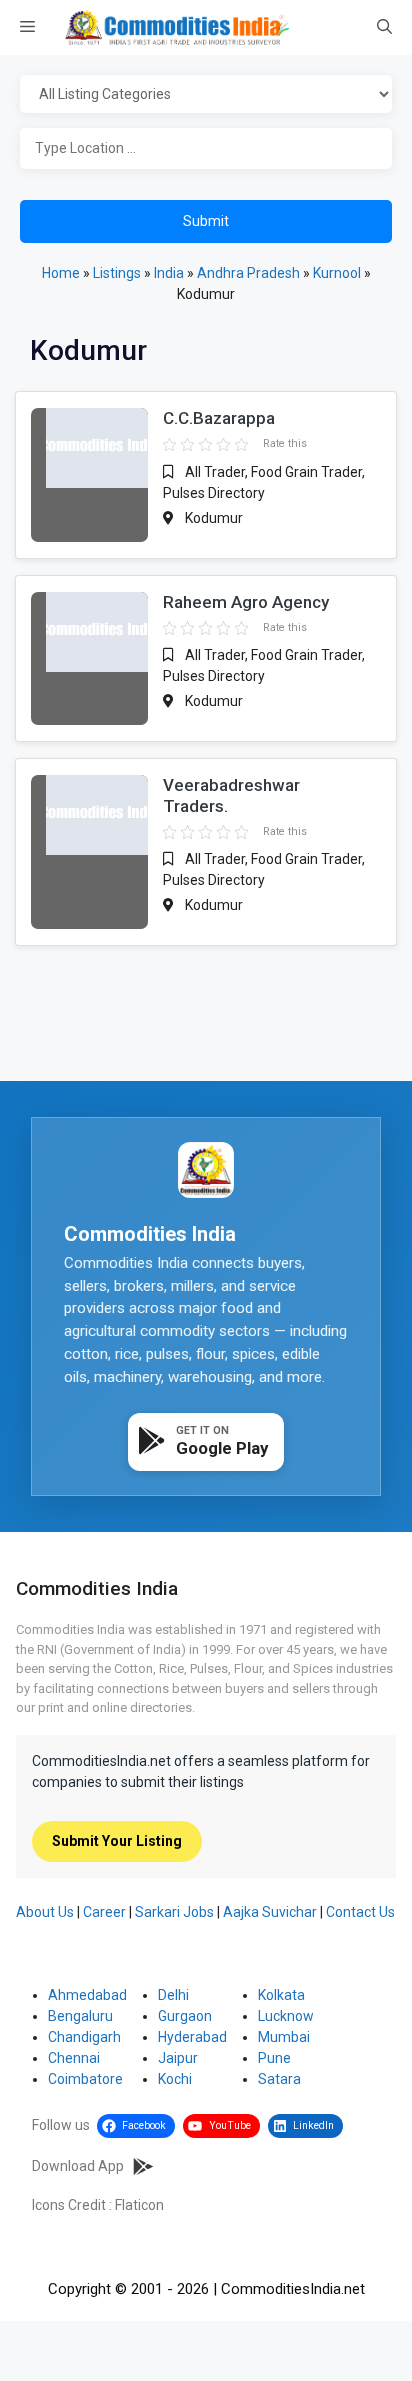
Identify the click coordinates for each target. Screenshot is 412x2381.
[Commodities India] (177, 27)
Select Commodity (206, 95)
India (169, 273)
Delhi (173, 1995)
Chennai (74, 2058)
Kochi (175, 2079)
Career (104, 1912)
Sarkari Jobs (174, 1912)
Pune (274, 2058)
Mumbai (284, 2037)
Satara (279, 2079)
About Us (45, 1912)
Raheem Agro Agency (246, 602)
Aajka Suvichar (270, 1912)
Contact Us (360, 1912)
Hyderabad (192, 2037)
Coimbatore (85, 2079)
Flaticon (139, 2205)
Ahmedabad (87, 1995)
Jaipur (178, 2058)
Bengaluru (80, 2016)
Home (61, 273)
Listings (117, 273)
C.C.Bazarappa (219, 418)
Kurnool (337, 273)
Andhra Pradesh (248, 273)
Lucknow (286, 2016)
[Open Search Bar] (384, 28)
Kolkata (281, 1995)
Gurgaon (185, 2016)
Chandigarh (84, 2037)
